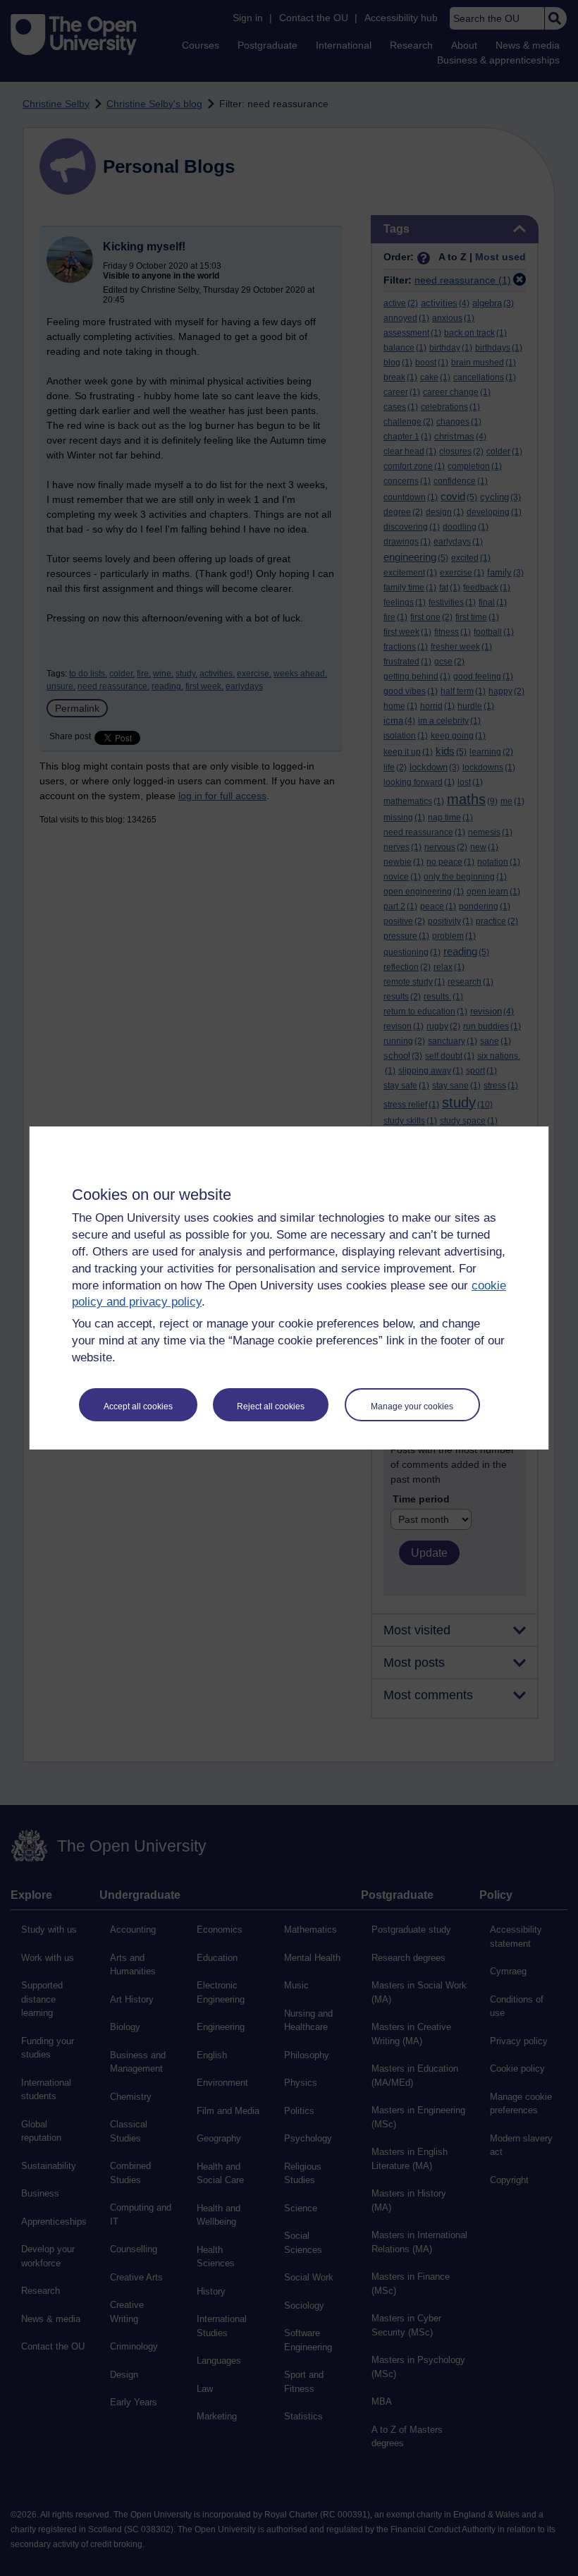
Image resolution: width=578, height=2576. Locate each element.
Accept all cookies (138, 1407)
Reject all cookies (271, 1407)
